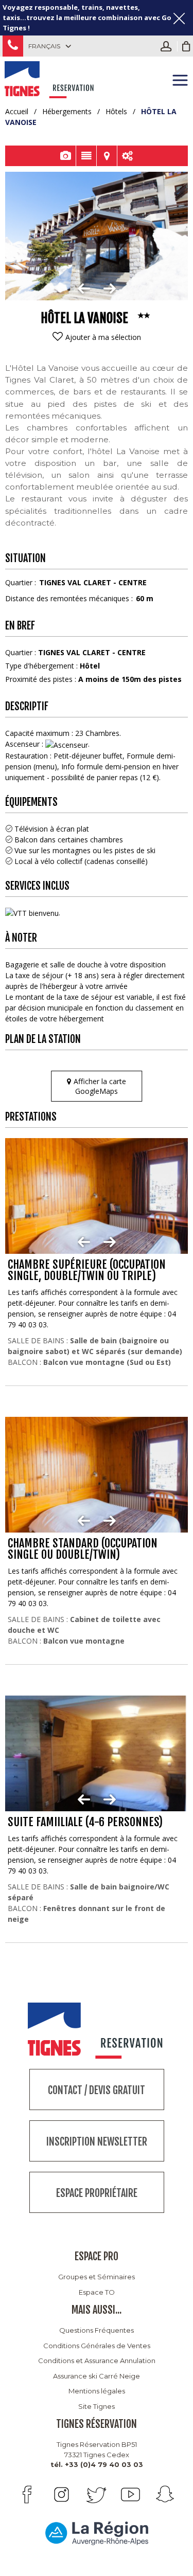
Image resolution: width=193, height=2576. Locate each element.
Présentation (86, 156)
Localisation (107, 156)
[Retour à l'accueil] (50, 78)
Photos (66, 156)
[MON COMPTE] (169, 46)
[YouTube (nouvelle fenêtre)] (130, 2494)
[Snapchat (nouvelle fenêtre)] (165, 2494)
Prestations (128, 156)
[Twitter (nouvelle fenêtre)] (96, 2494)
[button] (186, 46)
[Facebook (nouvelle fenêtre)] (27, 2494)
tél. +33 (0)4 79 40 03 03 (97, 2464)
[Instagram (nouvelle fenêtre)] (62, 2494)
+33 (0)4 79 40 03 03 (13, 46)
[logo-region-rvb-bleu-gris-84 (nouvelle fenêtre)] (97, 2533)
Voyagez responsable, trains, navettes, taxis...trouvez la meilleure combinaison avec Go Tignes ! (87, 17)
